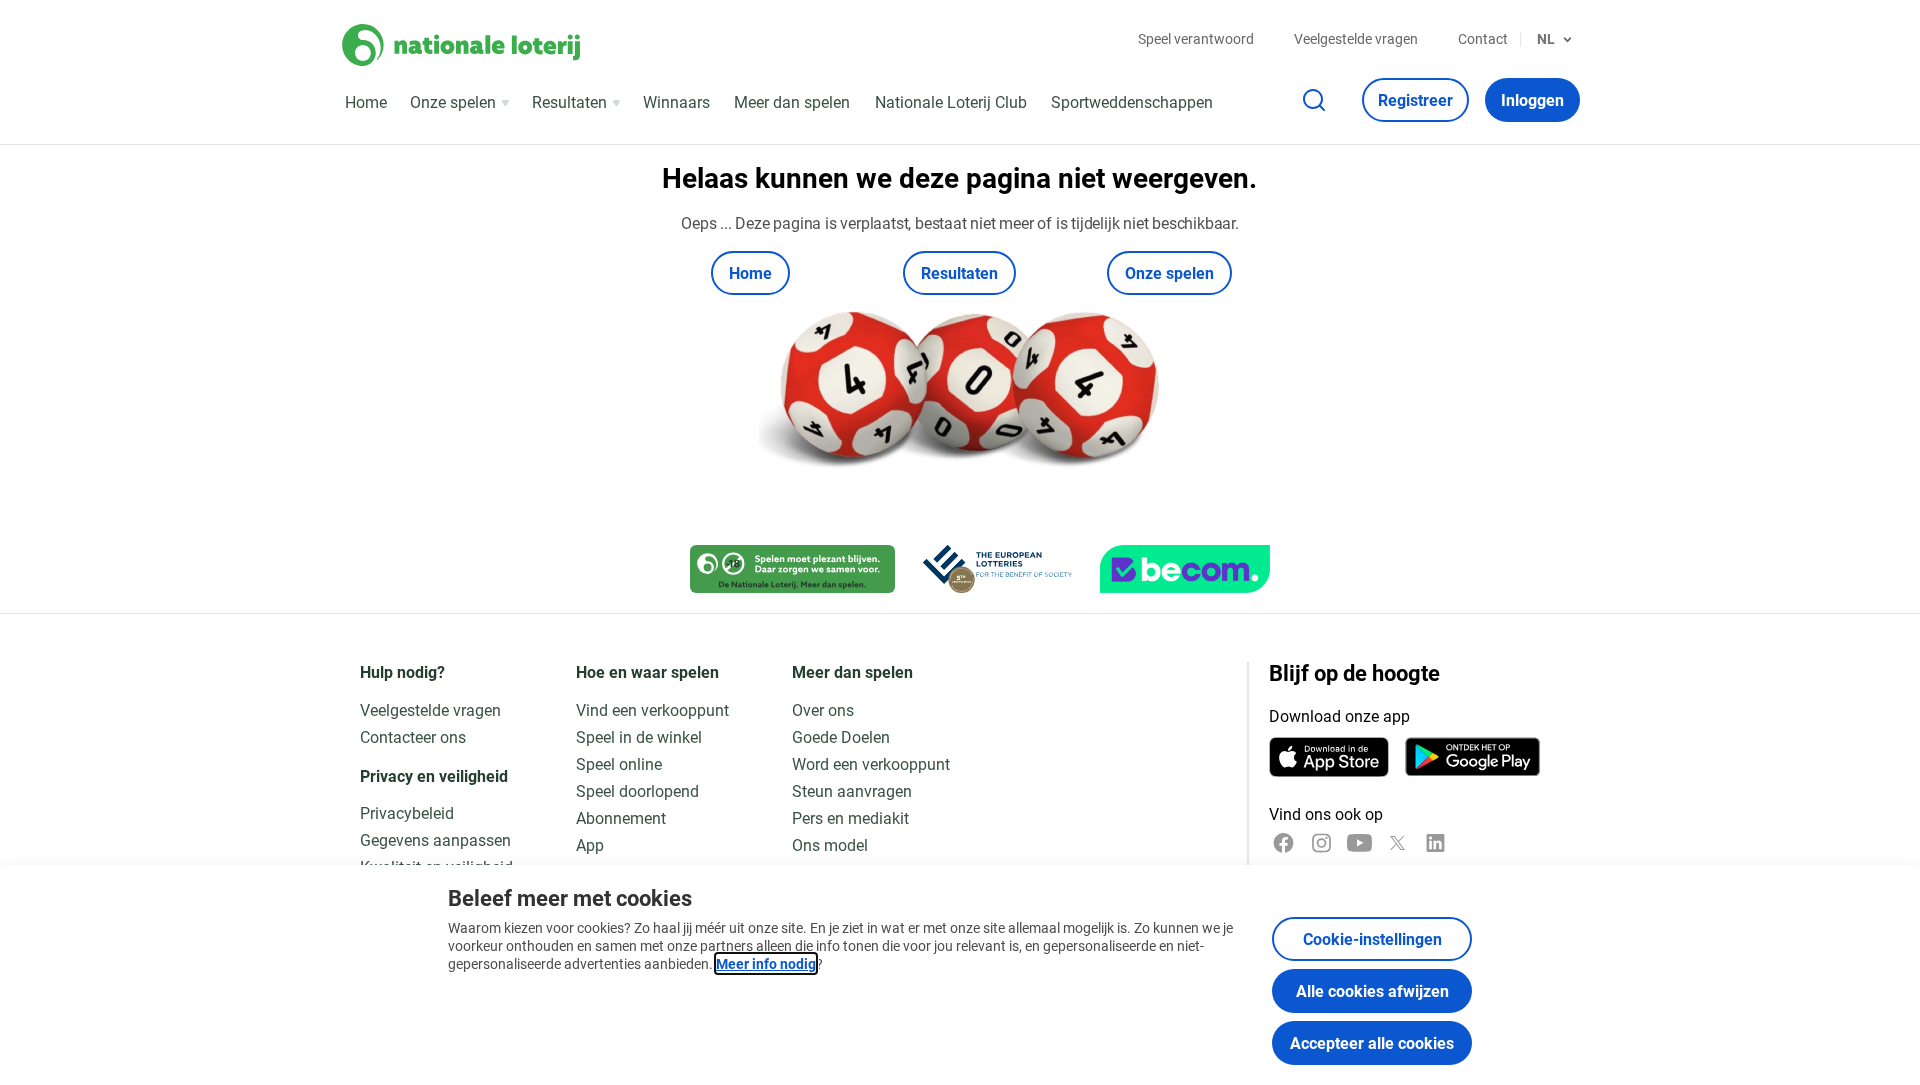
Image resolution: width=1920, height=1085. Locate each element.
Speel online (619, 763)
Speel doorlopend (637, 790)
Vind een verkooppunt (652, 709)
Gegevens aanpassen (435, 839)
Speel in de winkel (639, 736)
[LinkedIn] (1435, 843)
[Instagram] (1321, 843)
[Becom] (1185, 569)
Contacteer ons (413, 736)
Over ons (823, 709)
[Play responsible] (792, 569)
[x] (1397, 843)
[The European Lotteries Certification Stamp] (997, 569)
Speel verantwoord (1196, 38)
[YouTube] (1359, 843)
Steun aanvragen (852, 790)
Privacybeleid (407, 812)
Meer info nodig (766, 963)
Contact (1483, 38)
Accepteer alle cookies (1372, 1042)
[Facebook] (1283, 843)
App (590, 844)
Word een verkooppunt (871, 763)
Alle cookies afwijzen (1372, 990)
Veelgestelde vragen (1356, 38)
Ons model (830, 844)
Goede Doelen (841, 736)
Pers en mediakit (850, 817)
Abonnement (621, 817)
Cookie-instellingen (1372, 938)
